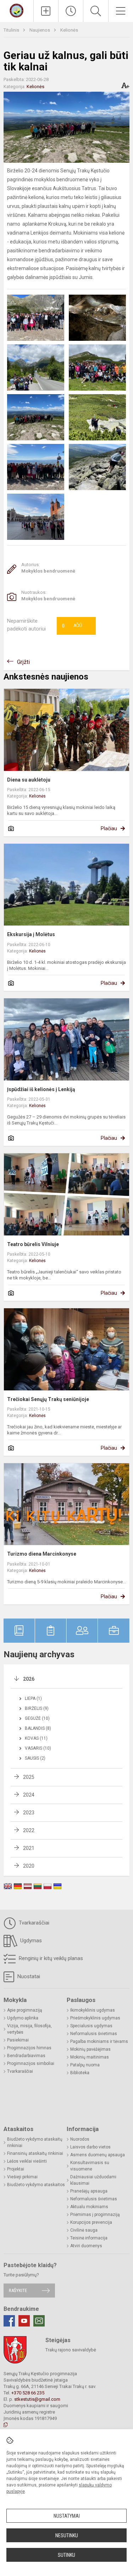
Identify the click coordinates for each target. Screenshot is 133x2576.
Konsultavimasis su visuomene (90, 2166)
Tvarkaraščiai (33, 1923)
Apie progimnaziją (25, 2010)
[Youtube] (24, 2321)
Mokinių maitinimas (90, 2057)
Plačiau (109, 828)
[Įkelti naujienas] (46, 11)
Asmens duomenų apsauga (98, 2155)
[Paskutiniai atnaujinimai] (71, 11)
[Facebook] (9, 2321)
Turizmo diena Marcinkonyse (42, 1554)
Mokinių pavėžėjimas (90, 2049)
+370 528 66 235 (28, 2393)
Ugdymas (30, 1941)
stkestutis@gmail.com (37, 2399)
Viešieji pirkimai (22, 2177)
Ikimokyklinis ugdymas (93, 2010)
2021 (29, 1848)
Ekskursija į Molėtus (31, 934)
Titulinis (12, 30)
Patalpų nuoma (85, 2065)
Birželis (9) (37, 1708)
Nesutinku (67, 2535)
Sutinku (66, 2555)
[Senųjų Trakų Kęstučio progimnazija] (16, 10)
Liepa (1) (33, 1698)
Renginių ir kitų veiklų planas (50, 1958)
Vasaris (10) (38, 1748)
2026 (29, 1679)
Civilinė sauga (84, 2230)
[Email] (39, 2321)
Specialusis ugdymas (91, 2026)
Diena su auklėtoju (29, 780)
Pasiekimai (18, 2040)
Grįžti (23, 662)
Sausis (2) (35, 1758)
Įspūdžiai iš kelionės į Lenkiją (41, 1089)
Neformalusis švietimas (94, 2034)
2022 (29, 1830)
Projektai (16, 2169)
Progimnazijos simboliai (31, 2064)
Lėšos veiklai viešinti (27, 2161)
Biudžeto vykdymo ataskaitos (36, 2185)
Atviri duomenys (86, 2246)
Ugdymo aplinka (23, 2018)
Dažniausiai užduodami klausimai (93, 2180)
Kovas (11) (36, 1738)
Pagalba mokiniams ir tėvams (99, 2041)
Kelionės (69, 30)
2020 (29, 1866)
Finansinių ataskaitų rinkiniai (35, 2153)
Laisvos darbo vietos (90, 2147)
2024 (29, 1795)
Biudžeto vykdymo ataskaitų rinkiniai (35, 2142)
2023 (29, 1813)
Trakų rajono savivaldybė (71, 2350)
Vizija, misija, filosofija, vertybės (29, 2029)
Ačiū (72, 626)
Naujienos (40, 30)
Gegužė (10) (37, 1718)
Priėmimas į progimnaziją (95, 2215)
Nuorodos (80, 2139)
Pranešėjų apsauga (89, 2191)
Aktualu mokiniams (89, 2207)
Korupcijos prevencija (91, 2222)
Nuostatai (28, 1976)
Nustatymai (67, 2516)
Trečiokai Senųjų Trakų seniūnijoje (48, 1399)
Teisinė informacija (89, 2238)
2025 (29, 1777)
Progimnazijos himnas (29, 2048)
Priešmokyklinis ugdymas (95, 2018)
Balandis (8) (38, 1728)
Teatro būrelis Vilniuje (33, 1244)
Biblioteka (80, 2073)
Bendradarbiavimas (26, 2056)
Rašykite (18, 2290)
